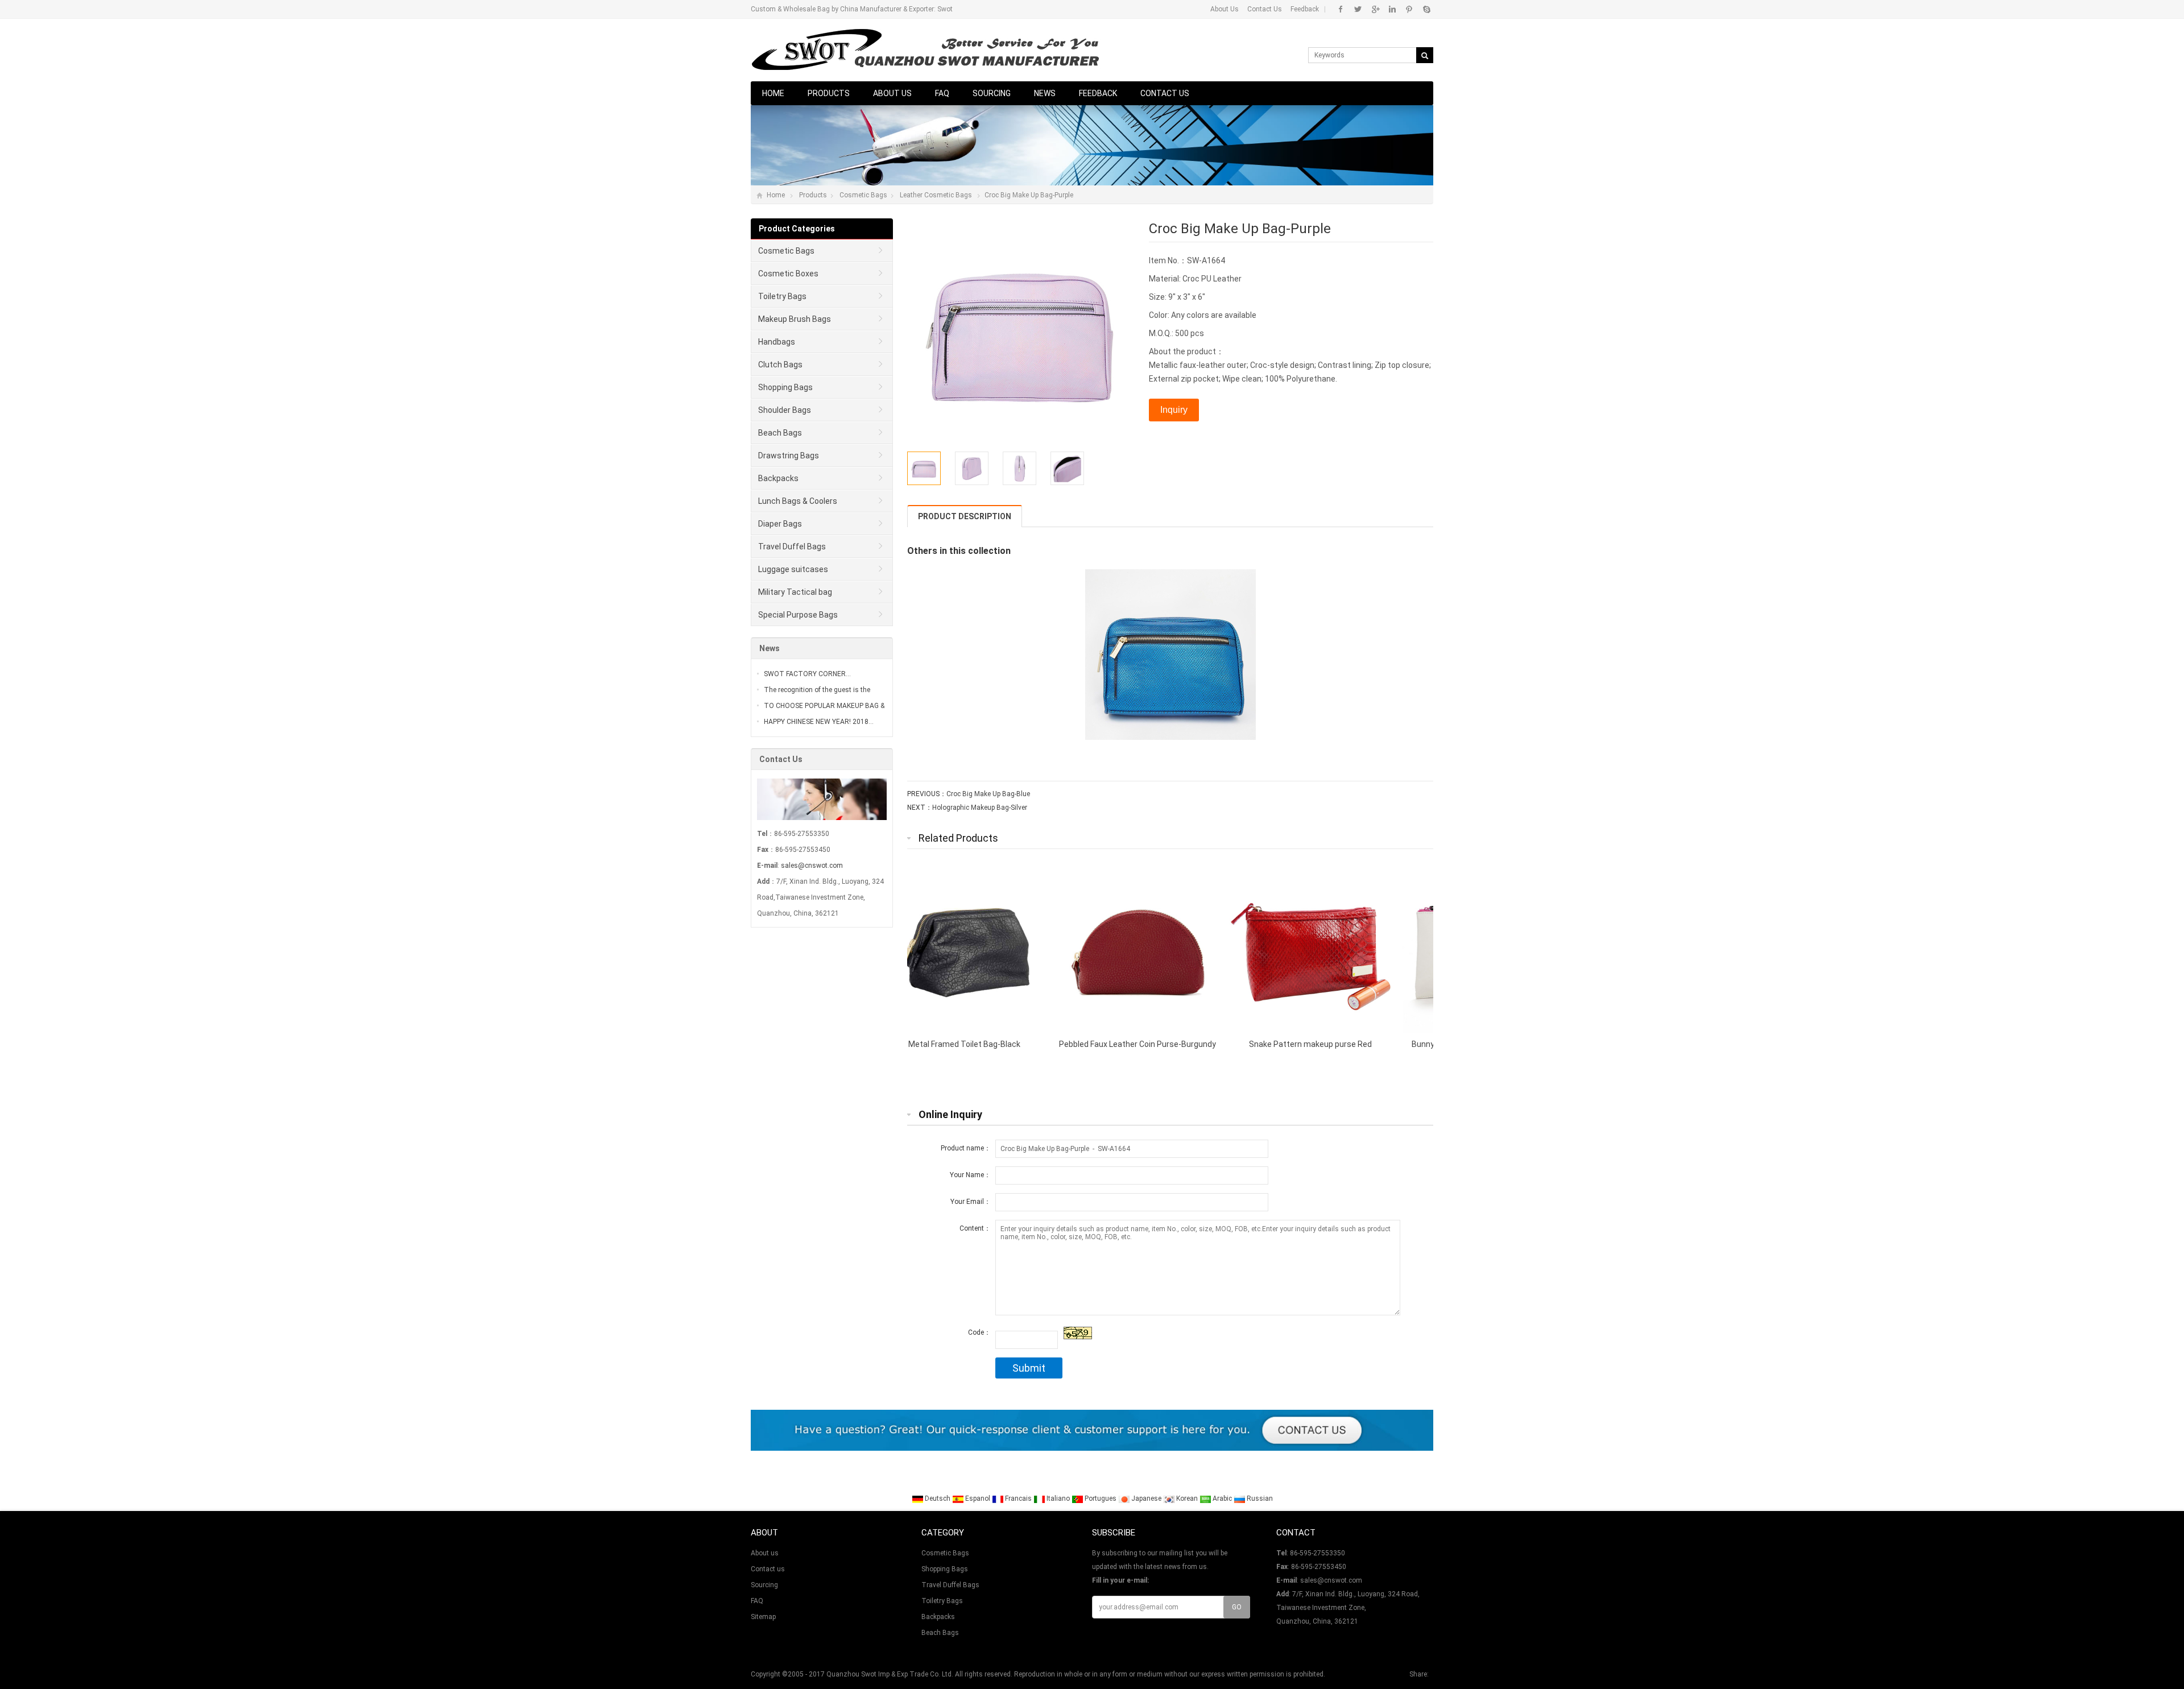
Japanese (1146, 1498)
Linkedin (1392, 9)
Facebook (1341, 9)
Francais (1018, 1498)
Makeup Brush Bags (795, 319)
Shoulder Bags (785, 410)
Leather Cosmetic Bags (936, 195)
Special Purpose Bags (798, 615)
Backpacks (778, 478)
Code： (979, 1332)
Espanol (978, 1498)
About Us (1225, 9)
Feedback (1305, 9)
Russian (1259, 1498)
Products (829, 93)
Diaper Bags (780, 524)
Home (773, 93)
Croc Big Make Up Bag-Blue (988, 794)
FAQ (942, 93)
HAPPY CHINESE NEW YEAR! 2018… (819, 722)
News (1045, 93)
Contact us (1165, 93)
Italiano (1058, 1498)
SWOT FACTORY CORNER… (807, 674)
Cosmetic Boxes (788, 274)
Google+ (1375, 9)
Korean (1187, 1498)
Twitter (1358, 9)
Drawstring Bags (789, 456)
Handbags (777, 342)
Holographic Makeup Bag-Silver (980, 808)
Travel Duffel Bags (792, 547)
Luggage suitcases (793, 569)
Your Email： (971, 1202)
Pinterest (1409, 9)
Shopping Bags (785, 387)
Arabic (1222, 1498)
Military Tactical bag (795, 592)
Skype (1426, 9)
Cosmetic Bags (863, 195)
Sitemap (763, 1617)
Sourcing (992, 93)
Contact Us (1265, 9)
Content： (975, 1228)
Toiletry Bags (782, 296)
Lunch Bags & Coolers (798, 501)
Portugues (1101, 1498)
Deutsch (938, 1498)
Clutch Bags (780, 365)
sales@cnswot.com (812, 866)
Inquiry (1174, 410)
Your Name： (970, 1175)
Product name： (966, 1148)
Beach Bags (780, 433)
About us (892, 93)
